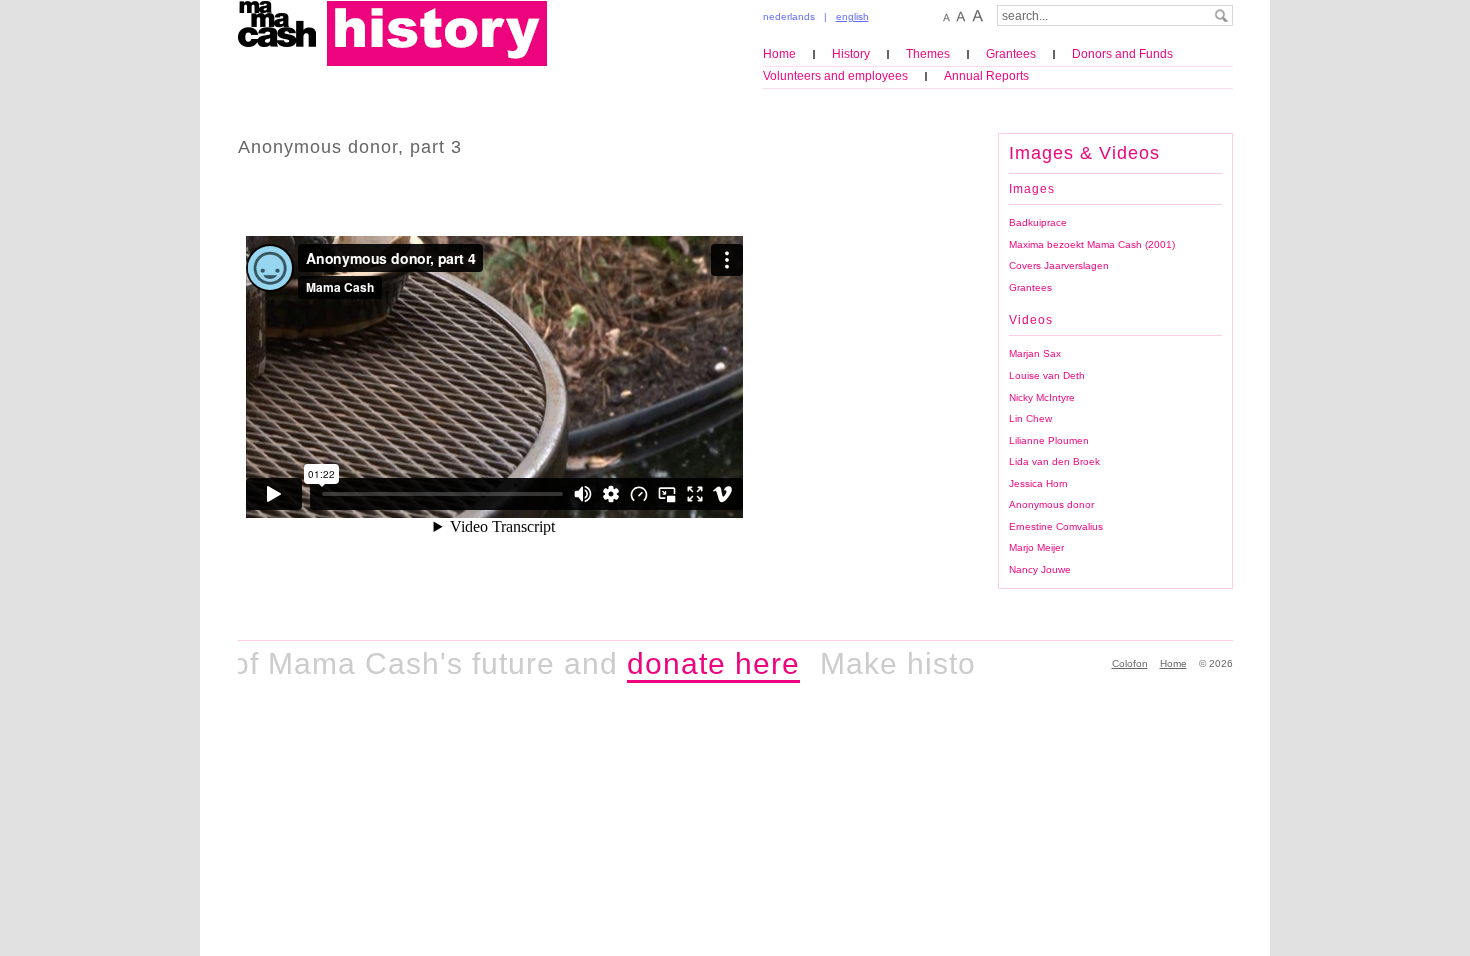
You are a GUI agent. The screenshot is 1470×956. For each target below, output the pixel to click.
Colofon (1130, 663)
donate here (699, 663)
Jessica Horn (1038, 483)
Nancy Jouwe (1040, 569)
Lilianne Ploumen (1049, 440)
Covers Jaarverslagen (1059, 265)
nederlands (789, 16)
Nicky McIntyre (1042, 397)
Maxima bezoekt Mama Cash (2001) (1092, 244)
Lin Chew (1030, 418)
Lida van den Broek (1054, 461)
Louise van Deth (1047, 375)
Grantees (1011, 54)
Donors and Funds (1122, 54)
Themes (928, 54)
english (852, 16)
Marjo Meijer (1036, 547)
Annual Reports (986, 76)
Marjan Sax (1035, 353)
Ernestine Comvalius (1056, 526)
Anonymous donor (1051, 504)
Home (779, 54)
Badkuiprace (1038, 222)
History (851, 54)
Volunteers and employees (835, 76)
